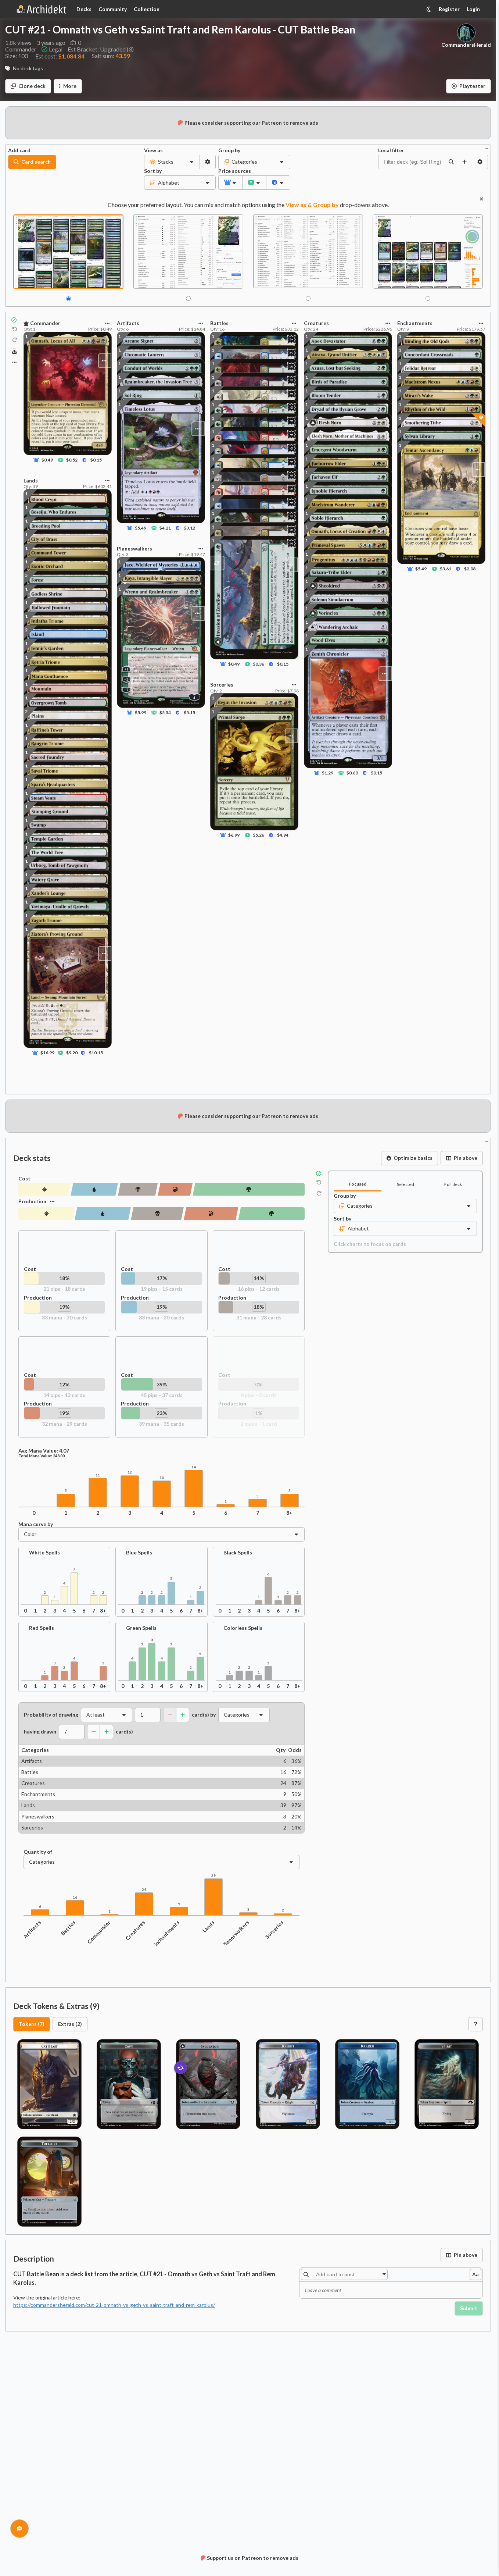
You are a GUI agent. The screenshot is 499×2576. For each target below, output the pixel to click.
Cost (24, 1179)
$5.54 (165, 712)
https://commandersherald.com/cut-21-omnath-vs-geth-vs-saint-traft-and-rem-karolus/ (114, 2305)
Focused (358, 1184)
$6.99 (234, 835)
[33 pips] (46, 1214)
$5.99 (141, 712)
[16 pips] (138, 1189)
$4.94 (283, 835)
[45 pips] (249, 1189)
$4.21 (165, 528)
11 (98, 1475)
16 (75, 1897)
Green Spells (141, 1628)
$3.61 (445, 569)
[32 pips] (211, 1214)
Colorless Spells (243, 1628)
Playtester (472, 86)
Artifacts (32, 1929)
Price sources (230, 171)
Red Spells (42, 1628)
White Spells (44, 1553)
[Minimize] (487, 148)
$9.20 (72, 1053)
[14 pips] (175, 1189)
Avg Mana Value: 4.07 (44, 1451)
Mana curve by (36, 1524)
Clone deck (32, 86)
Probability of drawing (51, 1715)
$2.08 (470, 569)
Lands (209, 1926)
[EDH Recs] (15, 351)
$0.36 (259, 664)
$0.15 (96, 460)
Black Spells (238, 1553)
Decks (84, 9)
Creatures (135, 1930)
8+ (289, 1513)
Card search (36, 162)
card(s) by (204, 1715)
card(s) (124, 1732)
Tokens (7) (32, 2024)
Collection (147, 9)
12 (130, 1472)
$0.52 (72, 460)
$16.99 (47, 1053)
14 (194, 1467)
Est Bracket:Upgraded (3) (101, 49)
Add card (19, 150)
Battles (69, 1928)
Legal (56, 49)
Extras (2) (70, 2024)
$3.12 (189, 528)
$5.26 (259, 835)
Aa (475, 2274)
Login (473, 9)
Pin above (466, 1158)
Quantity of (38, 1852)
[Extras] (14, 362)
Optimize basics (413, 1158)
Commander (99, 1932)
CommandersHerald (466, 45)
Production (32, 1201)
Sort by (153, 171)
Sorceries (275, 1930)
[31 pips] (157, 1214)
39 (213, 1876)
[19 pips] (94, 1189)
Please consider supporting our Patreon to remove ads (251, 123)
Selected (405, 1184)
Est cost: (60, 56)
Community (113, 9)
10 (162, 1478)
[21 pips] (44, 1189)
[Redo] (15, 340)
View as (153, 150)
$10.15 (96, 1053)
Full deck (453, 1184)
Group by (229, 150)
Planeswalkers (236, 1934)
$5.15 (189, 712)
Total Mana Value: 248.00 (42, 1456)
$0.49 (47, 460)
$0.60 (352, 773)
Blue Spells (139, 1553)
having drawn (40, 1732)
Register (449, 9)
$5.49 (141, 528)
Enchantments (166, 1934)
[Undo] (15, 329)
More (70, 86)
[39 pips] (271, 1214)
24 (144, 1890)
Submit (469, 2308)
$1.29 (328, 773)
